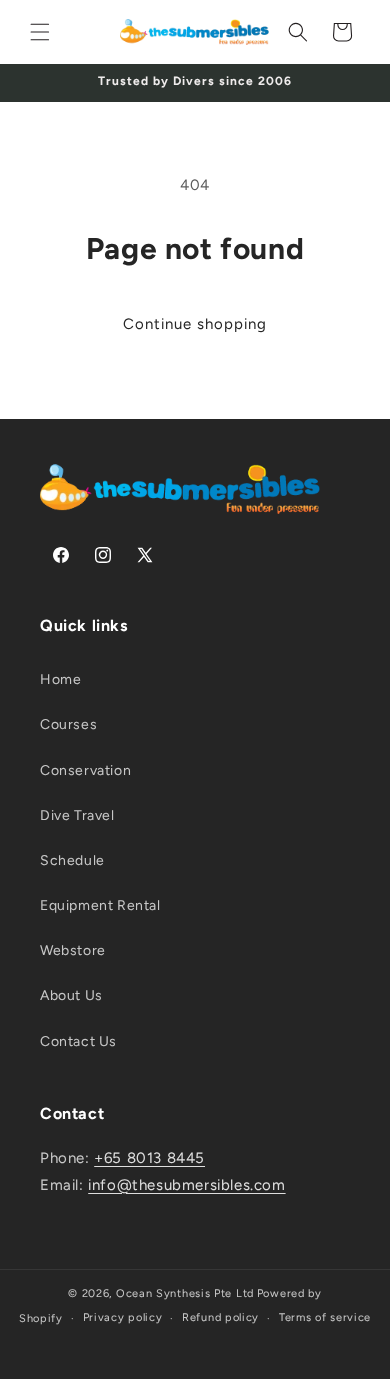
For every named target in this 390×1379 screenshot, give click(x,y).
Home (60, 679)
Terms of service (325, 1317)
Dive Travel (77, 815)
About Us (71, 995)
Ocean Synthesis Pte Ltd (185, 1293)
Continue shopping (195, 324)
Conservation (85, 770)
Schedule (72, 860)
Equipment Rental (100, 905)
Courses (68, 724)
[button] (40, 32)
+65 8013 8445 (149, 1158)
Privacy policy (123, 1317)
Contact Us (78, 1041)
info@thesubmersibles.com (186, 1185)
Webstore (73, 950)
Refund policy (220, 1317)
